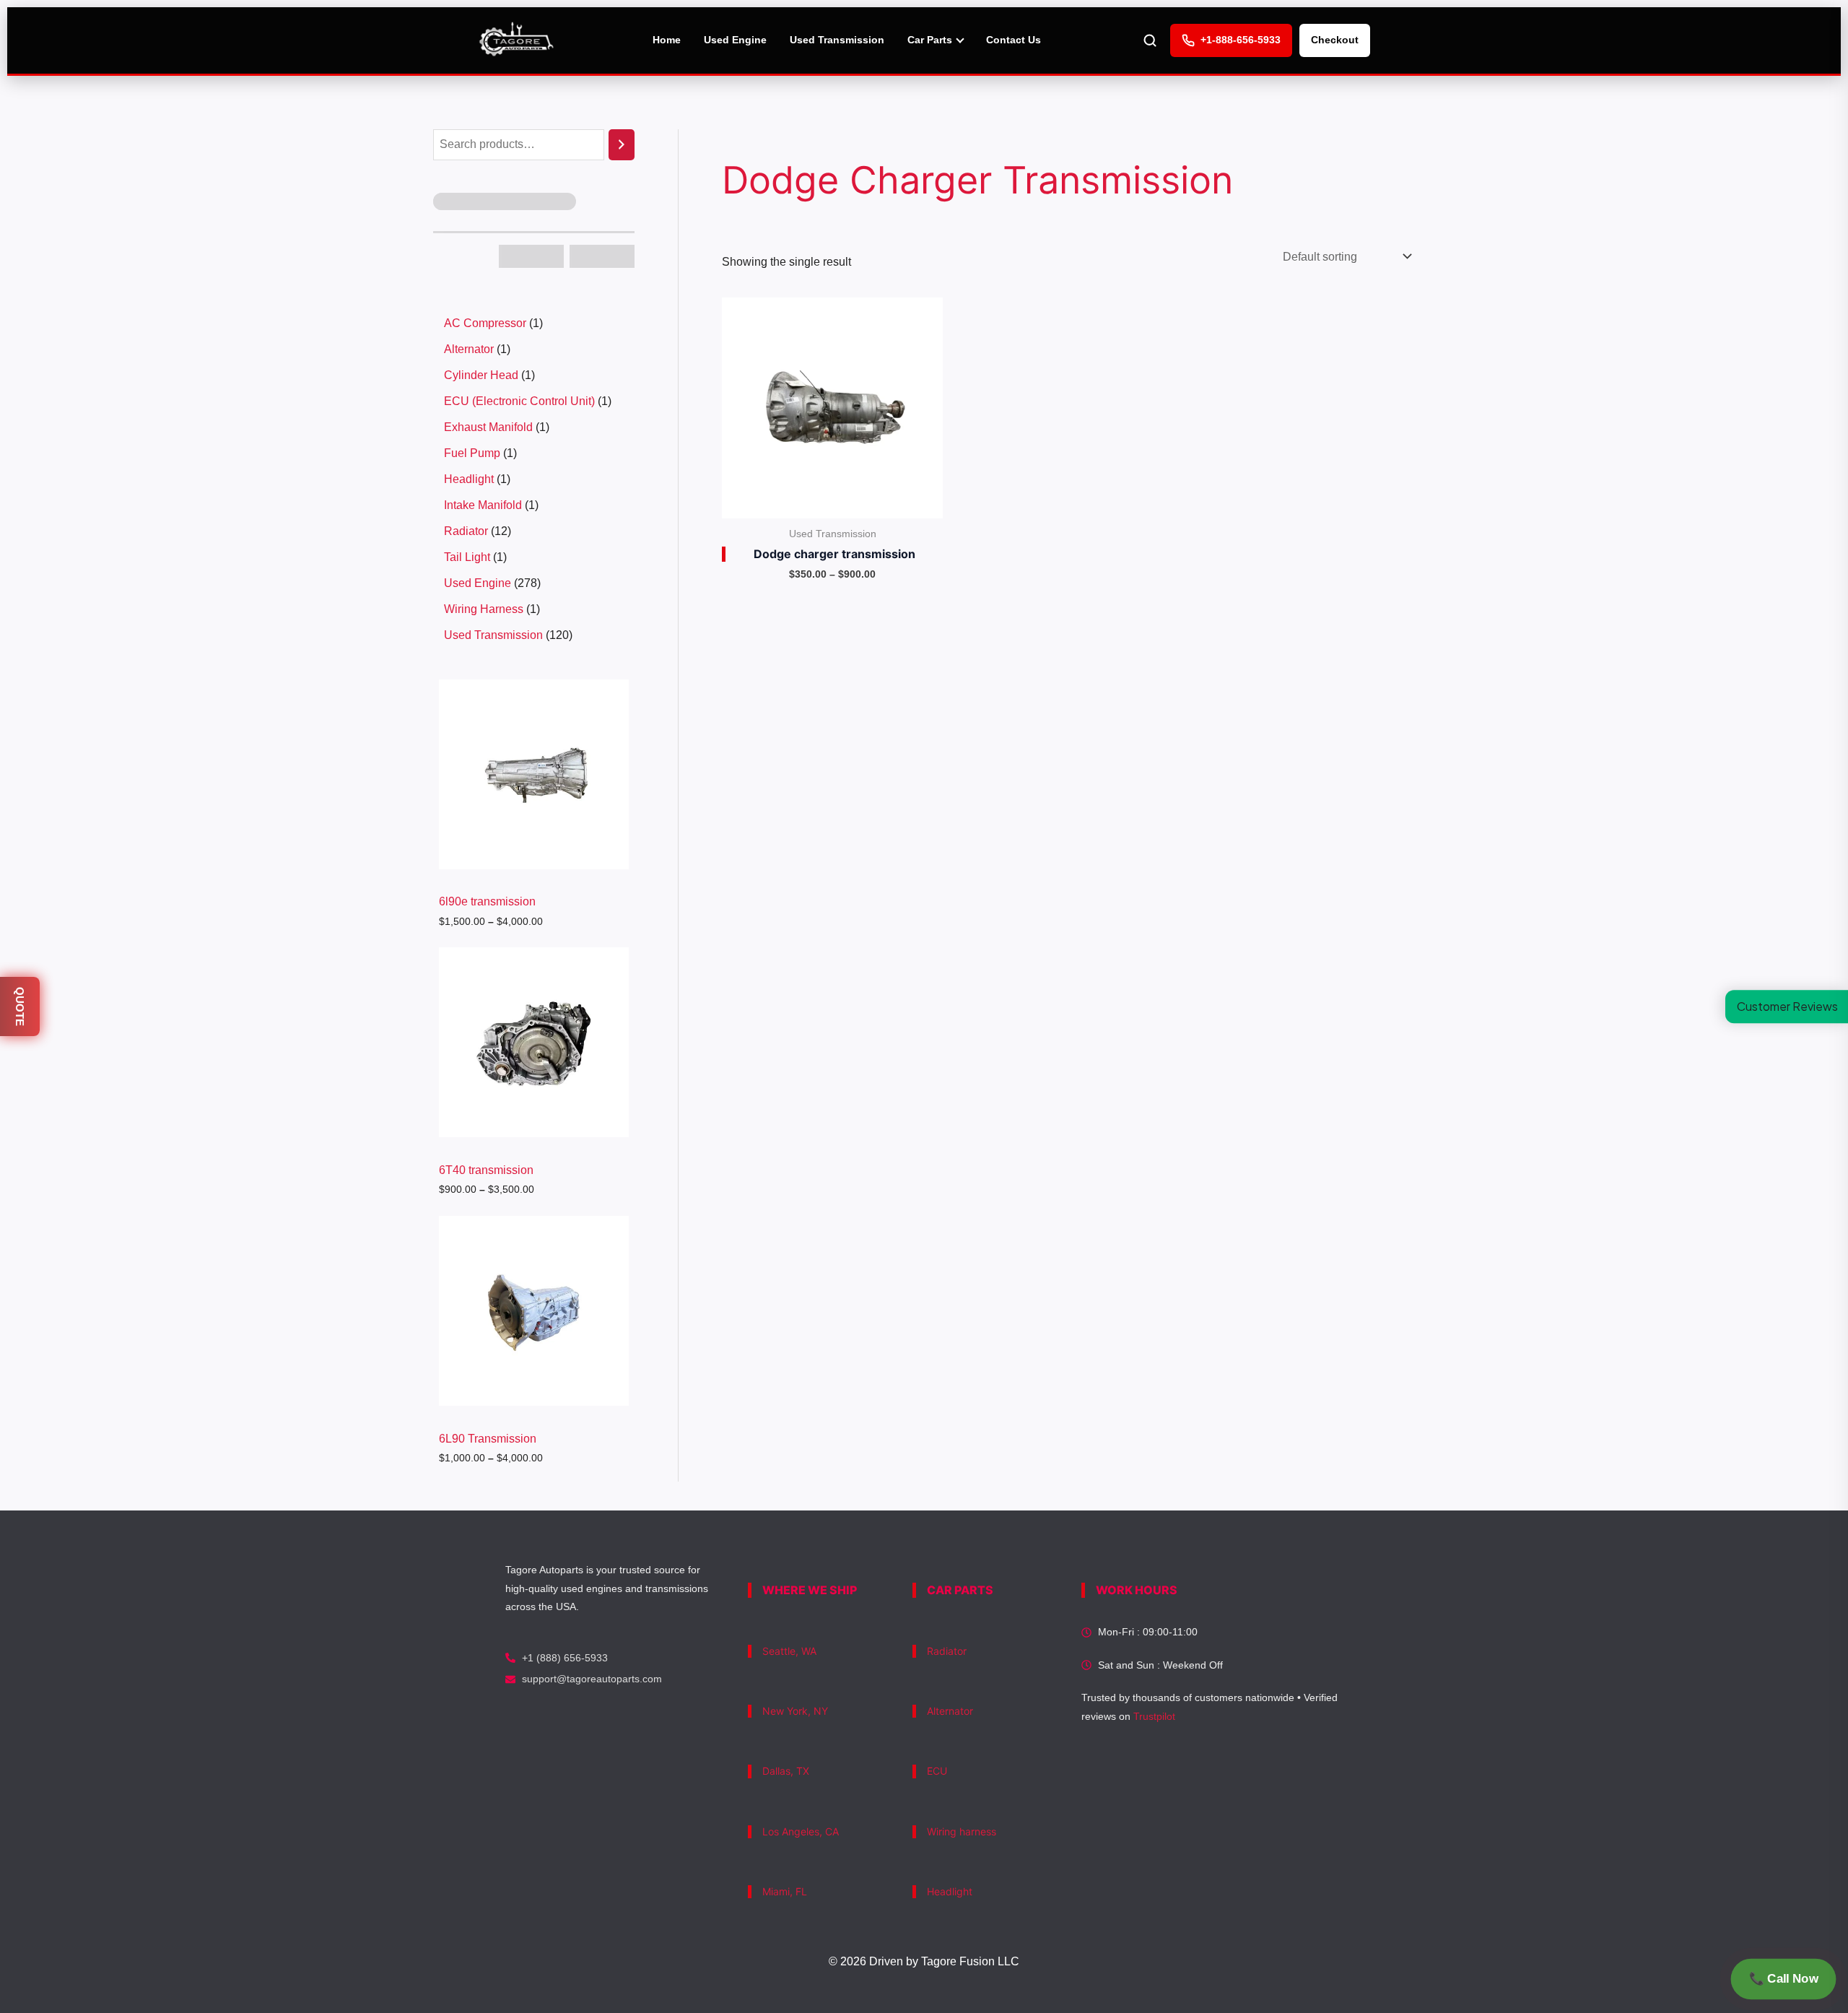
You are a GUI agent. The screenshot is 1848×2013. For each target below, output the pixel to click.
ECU (937, 1771)
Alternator (950, 1711)
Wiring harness (962, 1831)
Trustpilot (1154, 1716)
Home (667, 40)
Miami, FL (785, 1891)
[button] (1787, 1006)
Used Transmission (837, 40)
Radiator (947, 1651)
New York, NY (795, 1711)
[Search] (622, 145)
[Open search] (1150, 40)
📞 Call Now (1783, 1979)
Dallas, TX (786, 1771)
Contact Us (1014, 40)
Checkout (1335, 40)
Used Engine (735, 40)
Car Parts (930, 40)
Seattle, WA (789, 1651)
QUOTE (20, 1006)
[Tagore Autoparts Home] (517, 40)
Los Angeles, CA (801, 1831)
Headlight (950, 1891)
